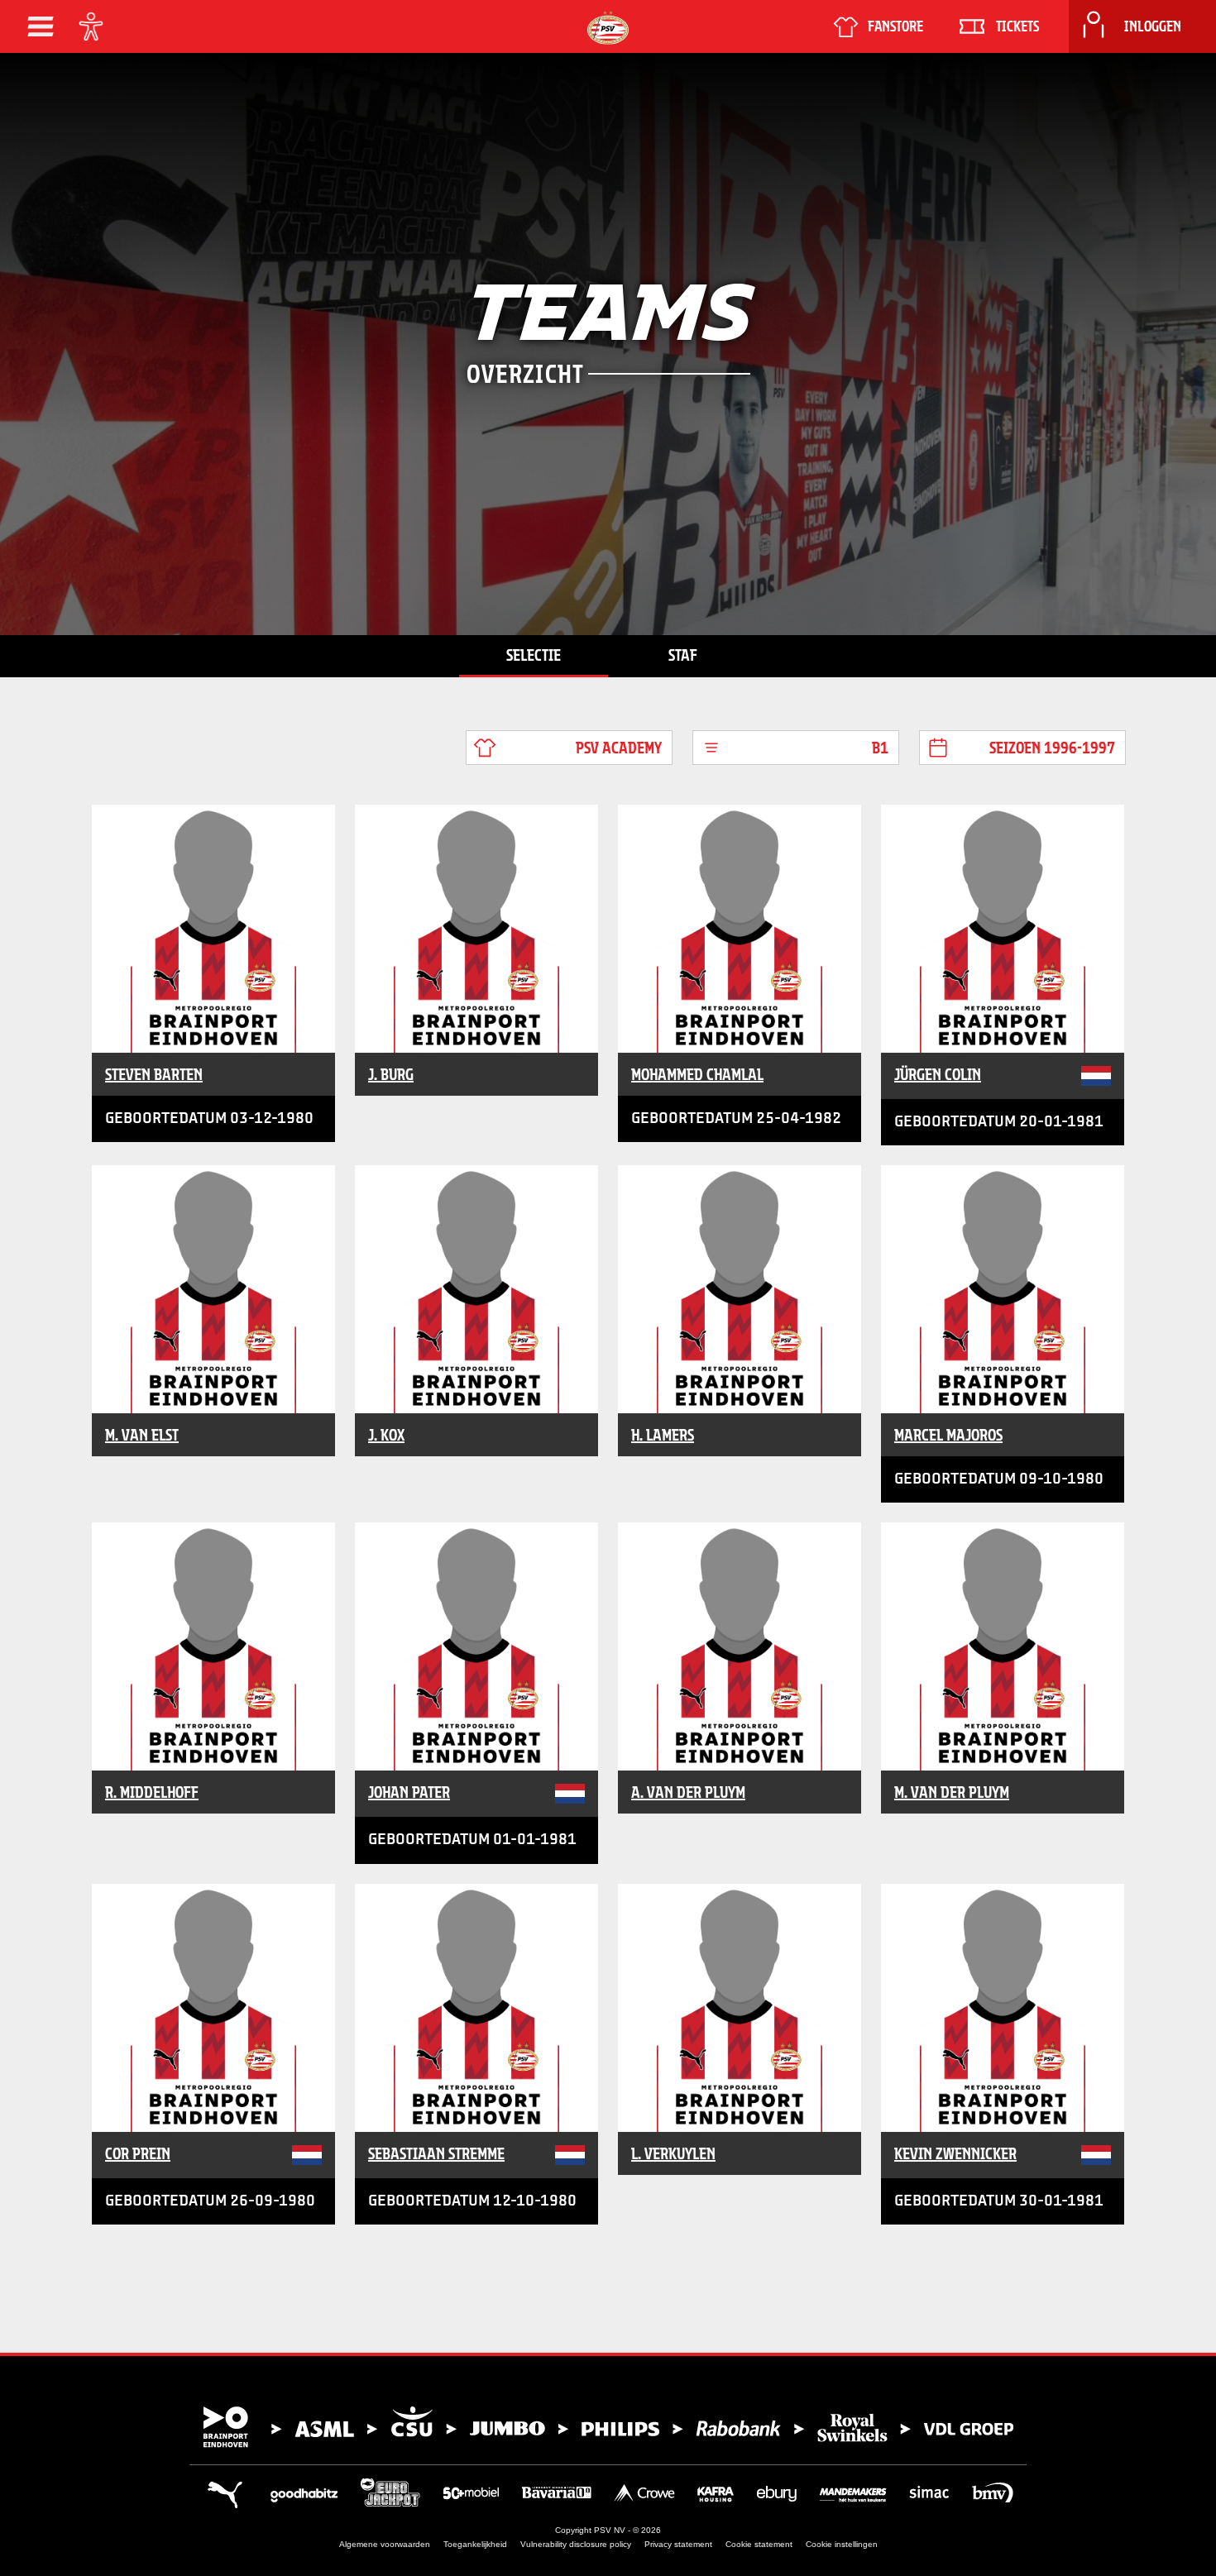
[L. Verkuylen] (740, 2008)
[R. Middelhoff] (213, 1646)
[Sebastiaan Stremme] (476, 2008)
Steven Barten (154, 1074)
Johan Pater (409, 1792)
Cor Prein (138, 2153)
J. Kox (386, 1435)
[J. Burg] (476, 929)
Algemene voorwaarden (385, 2544)
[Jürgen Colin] (1003, 929)
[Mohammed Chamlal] (740, 929)
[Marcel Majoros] (1003, 1289)
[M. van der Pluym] (1003, 1646)
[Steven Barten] (213, 929)
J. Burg (391, 1074)
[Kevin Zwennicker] (1003, 2008)
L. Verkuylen (673, 2153)
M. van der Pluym (952, 1792)
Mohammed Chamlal (697, 1074)
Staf (683, 655)
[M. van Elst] (213, 1289)
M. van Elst (142, 1435)
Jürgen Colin (938, 1074)
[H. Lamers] (740, 1289)
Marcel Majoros (948, 1435)
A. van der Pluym (688, 1792)
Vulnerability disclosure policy (576, 2544)
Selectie (534, 655)
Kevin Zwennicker (955, 2153)
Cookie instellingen (842, 2544)
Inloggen (1153, 26)
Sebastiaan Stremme (436, 2153)
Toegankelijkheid (475, 2544)
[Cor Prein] (213, 2008)
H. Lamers (663, 1435)
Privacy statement (678, 2544)
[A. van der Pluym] (740, 1646)
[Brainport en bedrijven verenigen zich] (608, 2427)
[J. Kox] (476, 1289)
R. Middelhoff (152, 1792)
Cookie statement (759, 2544)
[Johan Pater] (476, 1646)
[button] (41, 26)
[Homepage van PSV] (608, 28)
